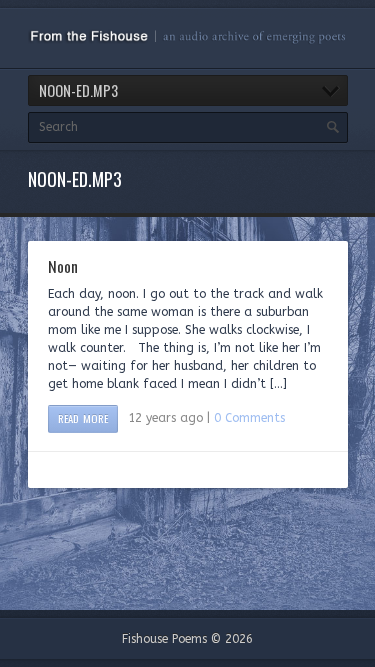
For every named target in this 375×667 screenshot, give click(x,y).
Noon (63, 266)
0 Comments (249, 418)
